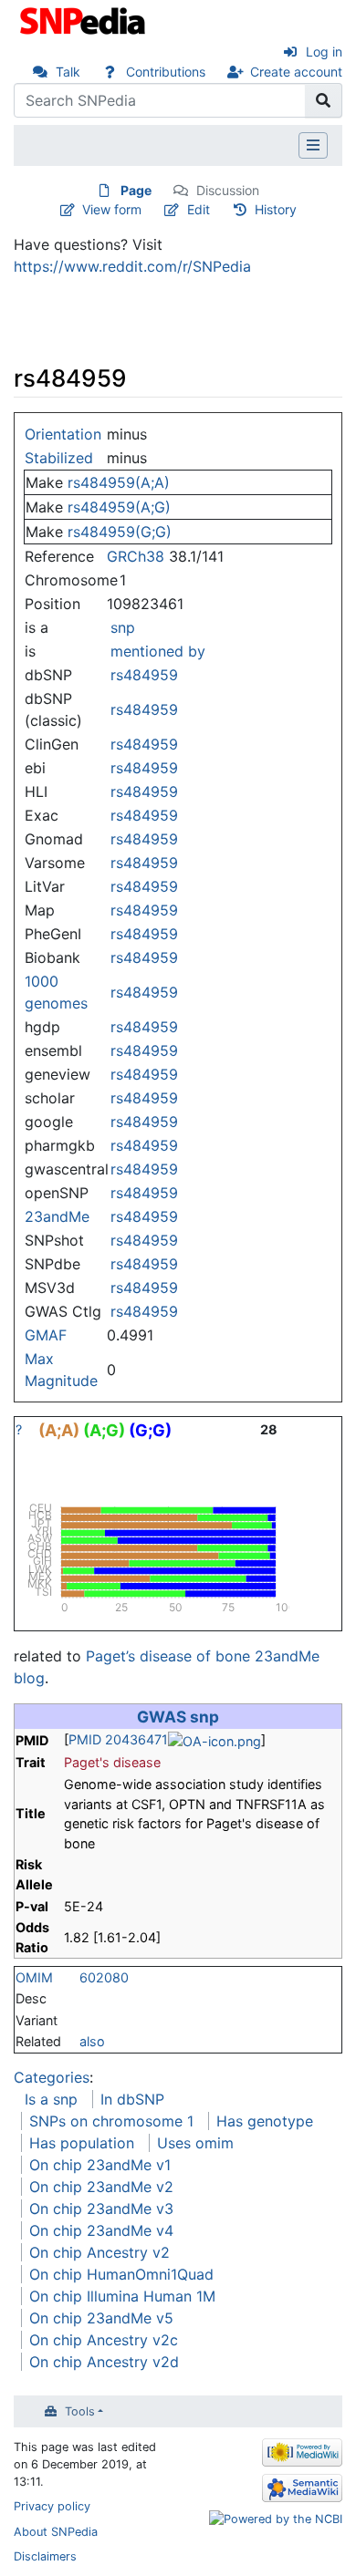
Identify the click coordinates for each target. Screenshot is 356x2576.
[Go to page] (324, 100)
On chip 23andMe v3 (101, 2209)
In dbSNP (132, 2099)
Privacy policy (52, 2506)
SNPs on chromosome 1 (111, 2121)
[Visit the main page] (84, 19)
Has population (82, 2143)
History (276, 209)
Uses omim (195, 2143)
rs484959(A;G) (119, 507)
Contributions (166, 72)
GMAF (46, 1335)
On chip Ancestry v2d (104, 2362)
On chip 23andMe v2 (101, 2187)
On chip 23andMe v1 (100, 2165)
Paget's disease (112, 1762)
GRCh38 (136, 556)
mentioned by (158, 651)
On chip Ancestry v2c (104, 2340)
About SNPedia (56, 2532)
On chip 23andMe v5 (101, 2318)
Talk (68, 72)
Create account (296, 72)
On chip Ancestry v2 (99, 2252)
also (92, 2041)
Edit (199, 209)
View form (112, 209)
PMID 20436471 (118, 1739)
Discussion (228, 190)
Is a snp (51, 2099)
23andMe (57, 1216)
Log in (324, 52)
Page (136, 190)
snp (123, 627)
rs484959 (144, 675)
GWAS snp (178, 1717)
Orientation (63, 434)
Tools (80, 2411)
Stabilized (59, 458)
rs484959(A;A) (119, 482)
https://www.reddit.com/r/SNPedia (132, 266)
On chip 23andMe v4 (101, 2230)
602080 (104, 1977)
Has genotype (265, 2121)
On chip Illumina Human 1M (122, 2296)
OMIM (34, 1977)
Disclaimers (45, 2556)
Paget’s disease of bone (168, 1656)
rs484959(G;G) (120, 532)
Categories (52, 2077)
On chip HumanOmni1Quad (121, 2274)
